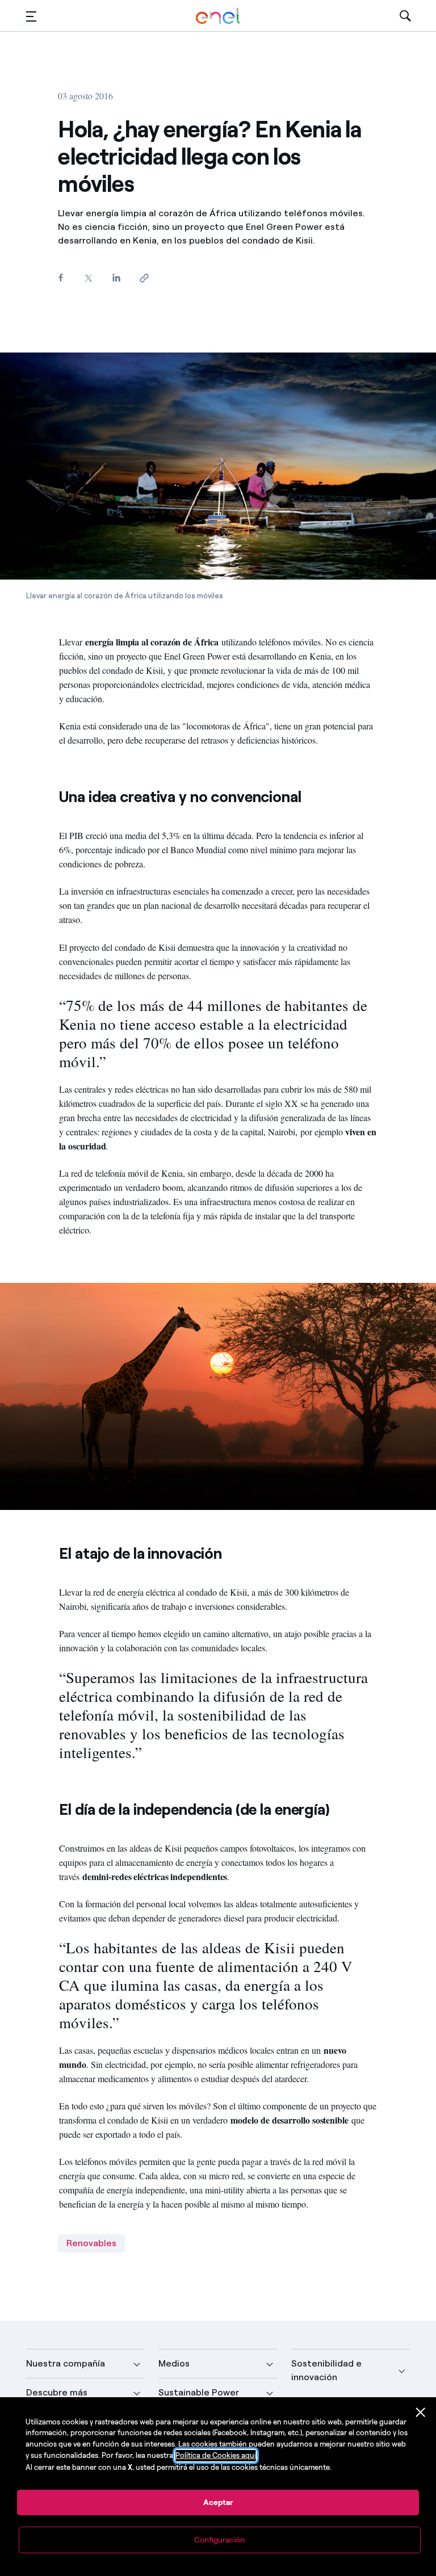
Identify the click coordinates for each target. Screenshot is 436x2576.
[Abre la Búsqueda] (405, 16)
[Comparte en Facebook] (60, 277)
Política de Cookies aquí (216, 2455)
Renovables (91, 2243)
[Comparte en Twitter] (88, 278)
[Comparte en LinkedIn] (116, 277)
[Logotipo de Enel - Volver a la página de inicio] (218, 16)
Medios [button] (174, 2363)
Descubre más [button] (57, 2392)
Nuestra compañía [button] (66, 2363)
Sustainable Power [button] (199, 2392)
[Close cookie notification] (421, 2413)
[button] (31, 16)
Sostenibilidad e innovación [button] (326, 2370)
